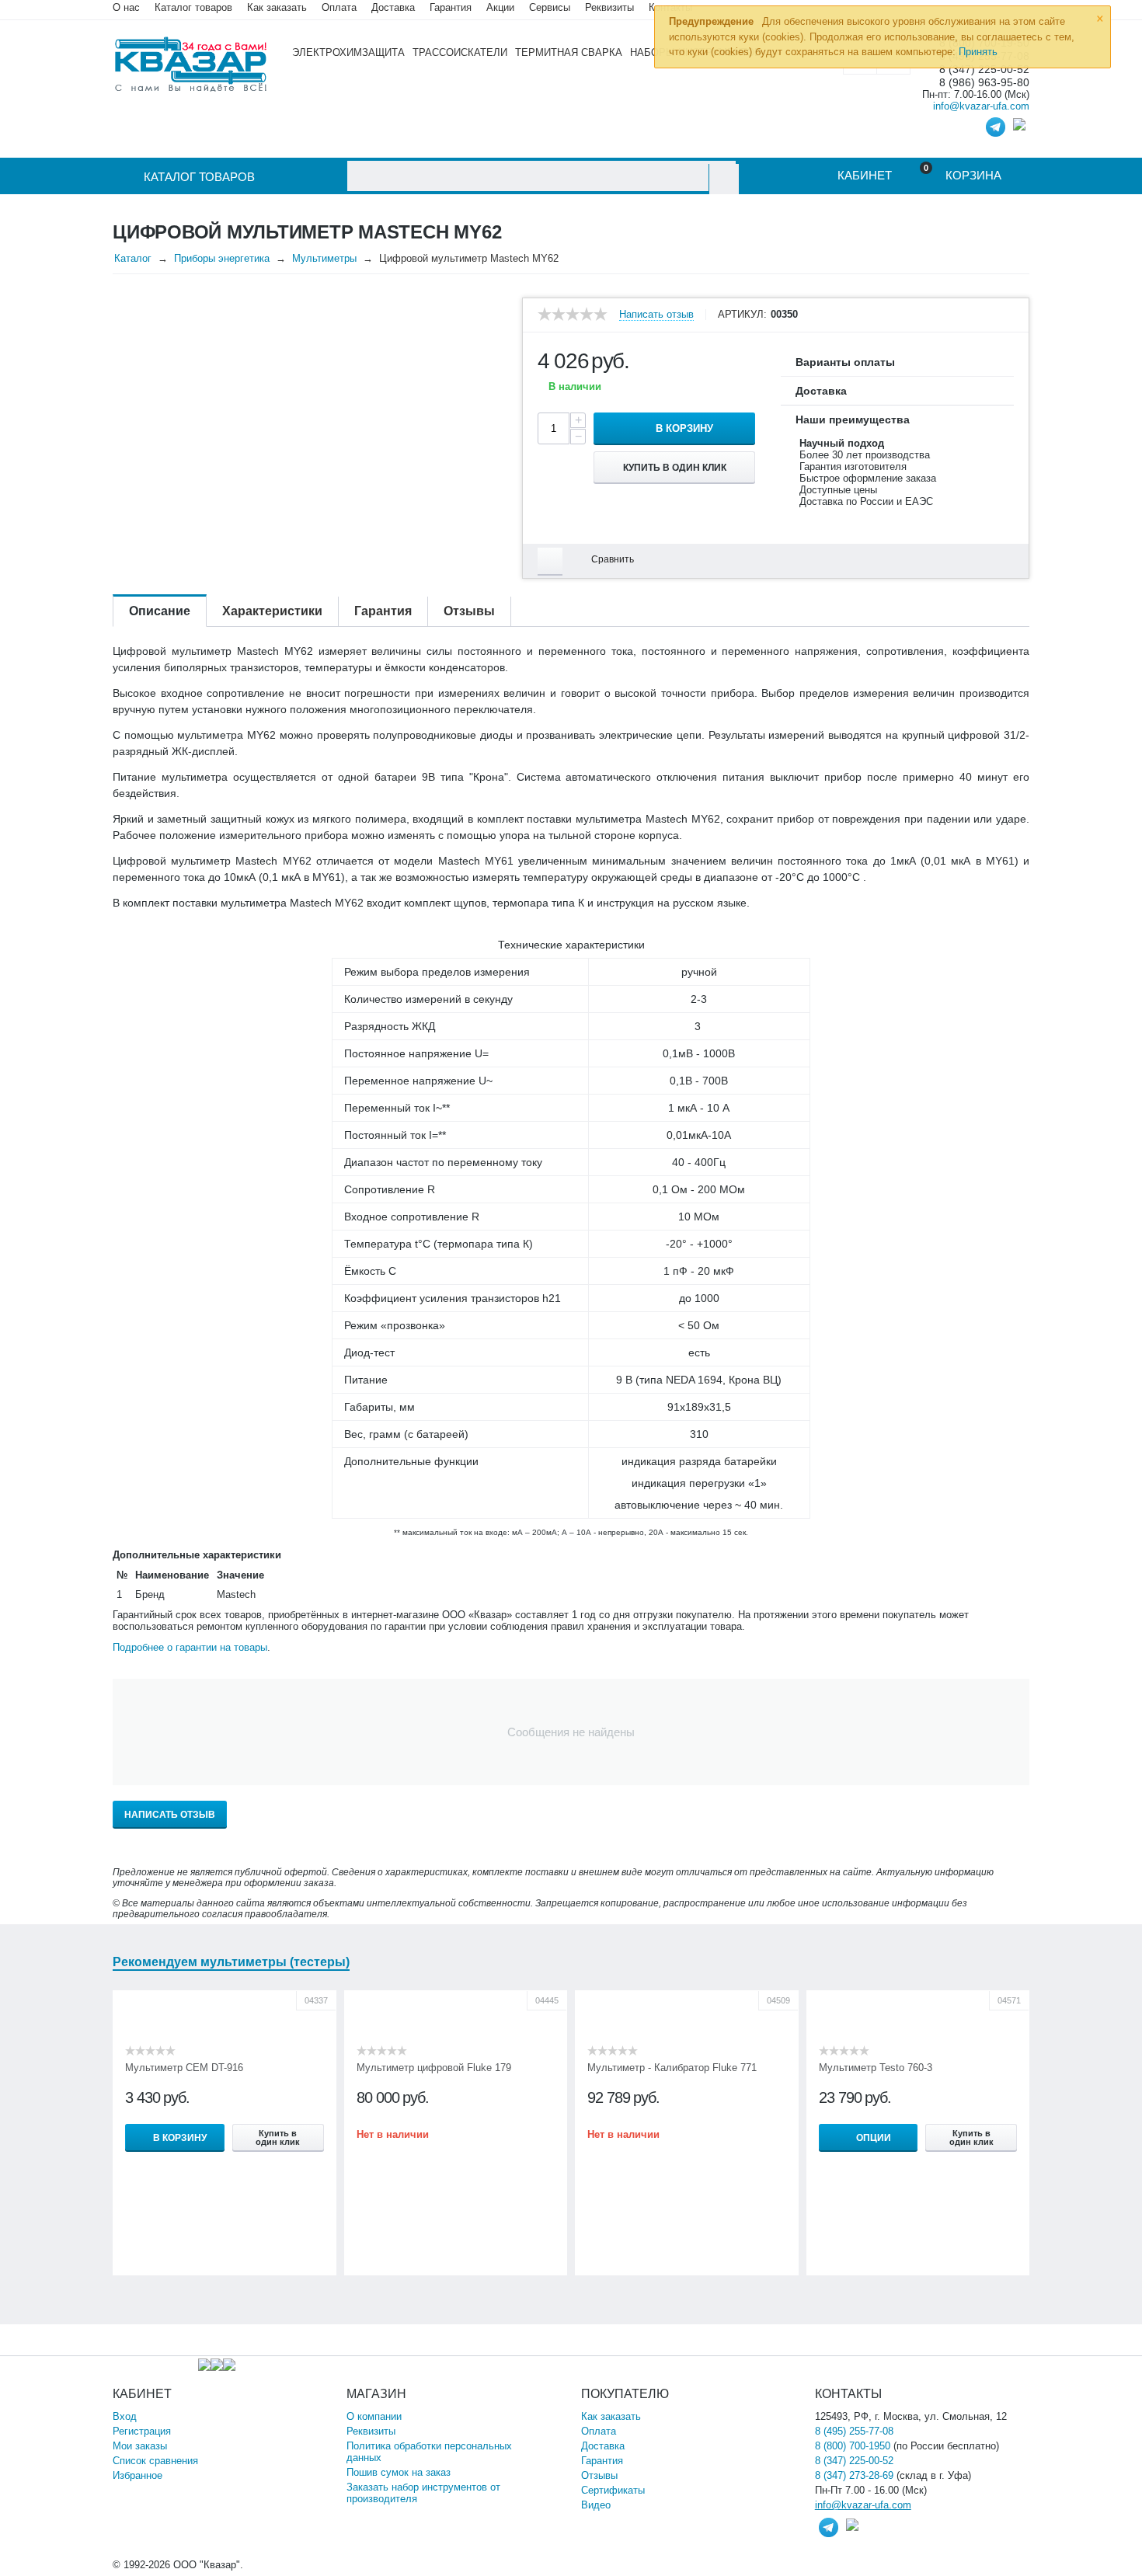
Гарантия (602, 2461)
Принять (978, 52)
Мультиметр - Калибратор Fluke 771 (672, 2068)
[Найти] (724, 179)
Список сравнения (155, 2461)
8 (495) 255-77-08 (854, 2431)
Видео (596, 2505)
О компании (374, 2416)
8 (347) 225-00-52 (854, 2461)
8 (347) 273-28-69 (854, 2475)
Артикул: (742, 315)
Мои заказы (140, 2446)
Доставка (603, 2446)
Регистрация (142, 2431)
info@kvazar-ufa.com (981, 106)
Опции (874, 2138)
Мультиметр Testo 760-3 (876, 2068)
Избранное (138, 2475)
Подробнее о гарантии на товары (190, 1647)
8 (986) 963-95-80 (984, 83)
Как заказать (277, 7)
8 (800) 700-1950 (853, 2446)
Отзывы (599, 2475)
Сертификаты (613, 2490)
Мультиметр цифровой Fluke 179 (434, 2068)
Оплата (339, 7)
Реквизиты (609, 7)
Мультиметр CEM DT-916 (184, 2068)
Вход (125, 2416)
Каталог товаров (193, 7)
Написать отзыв (656, 315)
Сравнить (613, 559)
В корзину (684, 428)
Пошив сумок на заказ (399, 2472)
